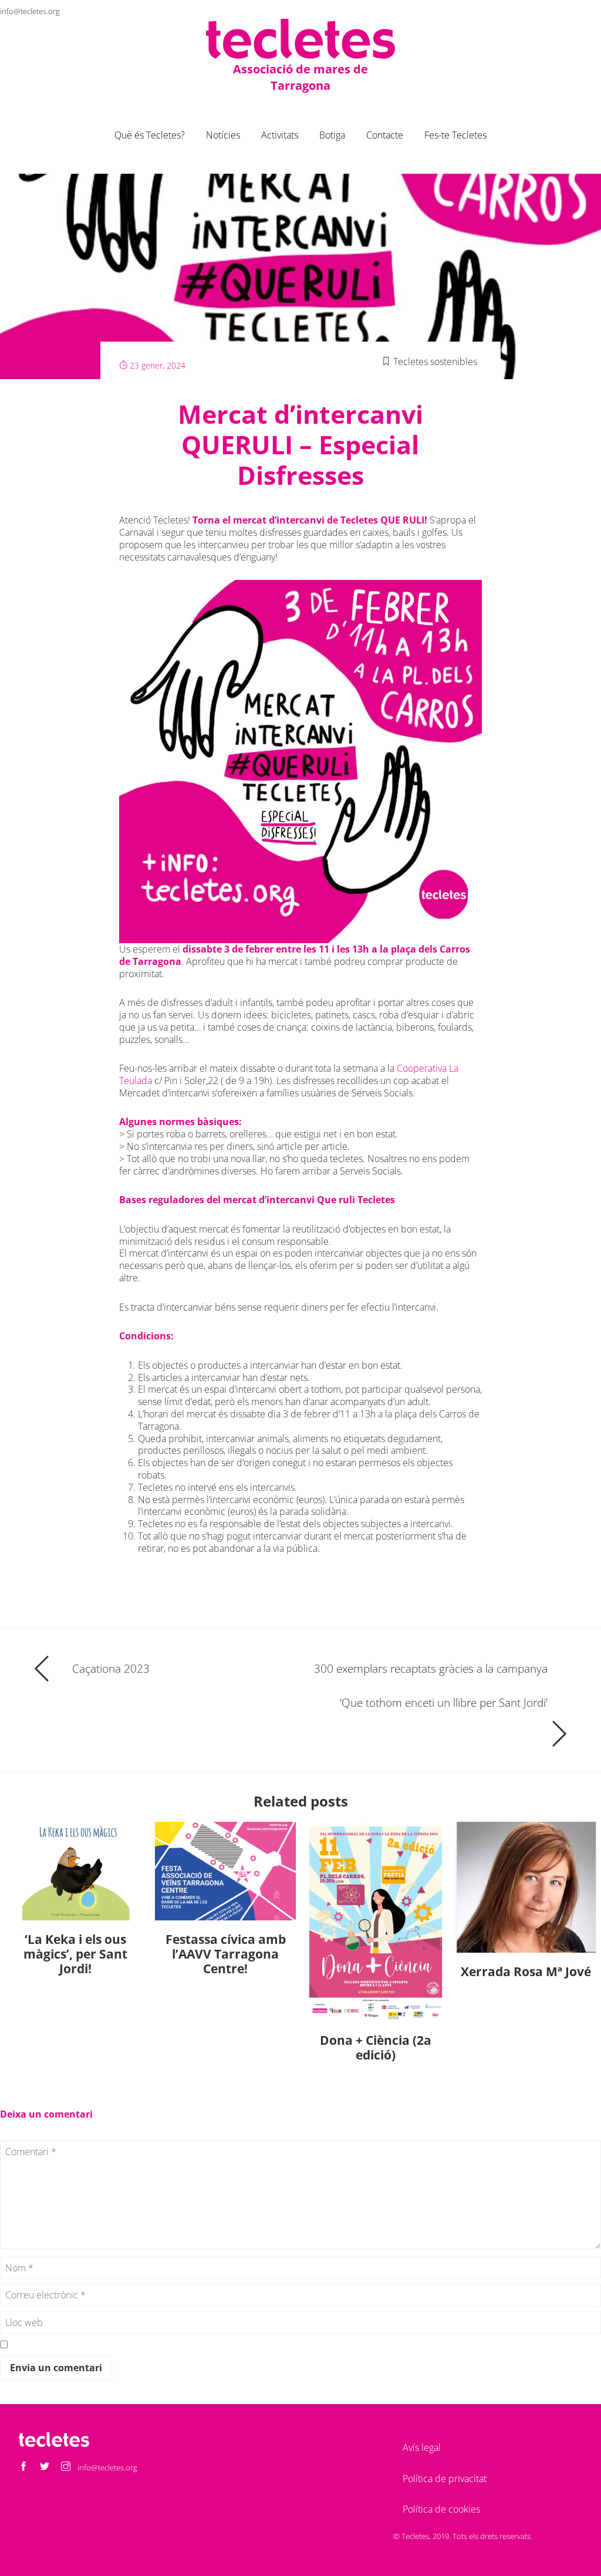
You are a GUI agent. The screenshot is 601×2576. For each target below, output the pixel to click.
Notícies (223, 135)
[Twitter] (570, 11)
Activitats (280, 135)
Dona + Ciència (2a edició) (376, 2047)
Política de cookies (441, 2509)
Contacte (385, 135)
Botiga (332, 135)
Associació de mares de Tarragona (300, 77)
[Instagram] (592, 11)
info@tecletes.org (30, 11)
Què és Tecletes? (150, 135)
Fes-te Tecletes (455, 135)
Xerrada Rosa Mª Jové (526, 1971)
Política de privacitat (445, 2479)
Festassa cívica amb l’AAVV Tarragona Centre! (226, 1954)
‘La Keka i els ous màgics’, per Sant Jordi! (75, 1954)
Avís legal (422, 2447)
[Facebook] (549, 11)
